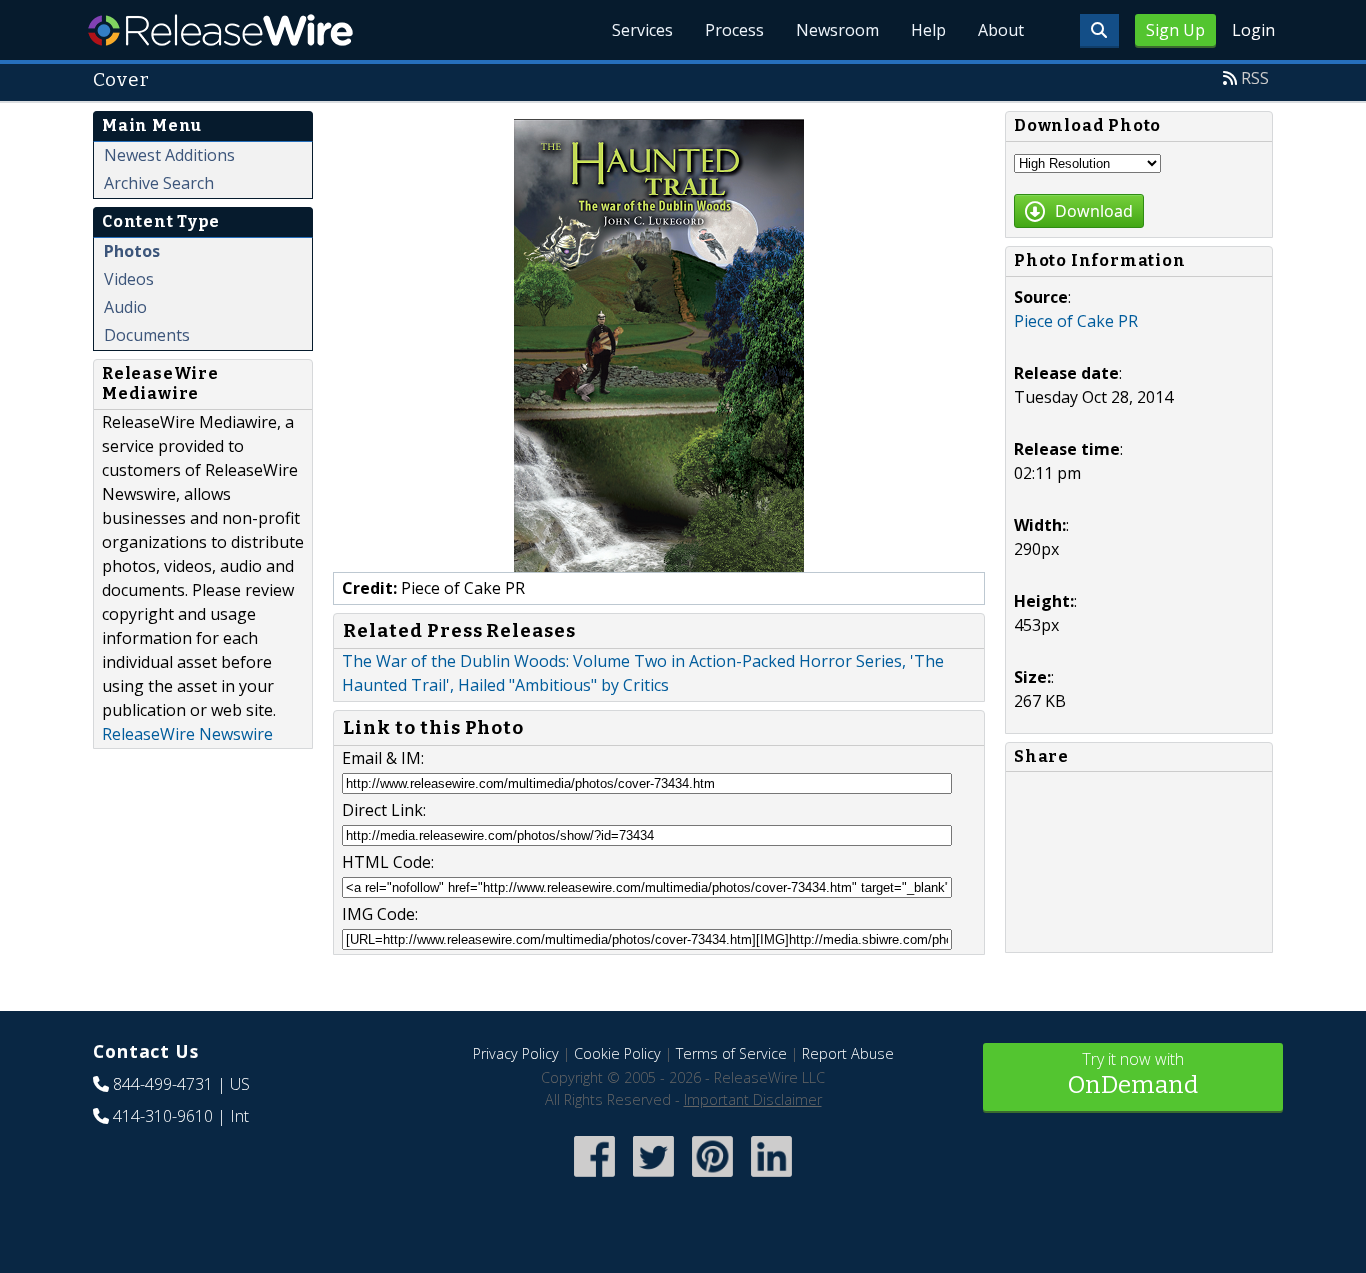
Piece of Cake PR (1076, 321)
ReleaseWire (220, 30)
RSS (1255, 78)
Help (928, 30)
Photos (132, 251)
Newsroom (837, 30)
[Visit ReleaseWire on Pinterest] (712, 1178)
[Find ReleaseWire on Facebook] (594, 1178)
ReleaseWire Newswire (187, 734)
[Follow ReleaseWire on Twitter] (653, 1178)
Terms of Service (731, 1053)
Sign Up (1175, 30)
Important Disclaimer (753, 1099)
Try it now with (1133, 1073)
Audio (125, 307)
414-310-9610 (163, 1116)
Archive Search (159, 183)
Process (734, 30)
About (1001, 30)
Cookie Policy (617, 1053)
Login (1253, 30)
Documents (147, 335)
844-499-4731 (163, 1084)
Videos (129, 279)
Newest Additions (169, 155)
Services (642, 30)
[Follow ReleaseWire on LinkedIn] (771, 1178)
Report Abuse (848, 1053)
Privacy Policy (516, 1053)
